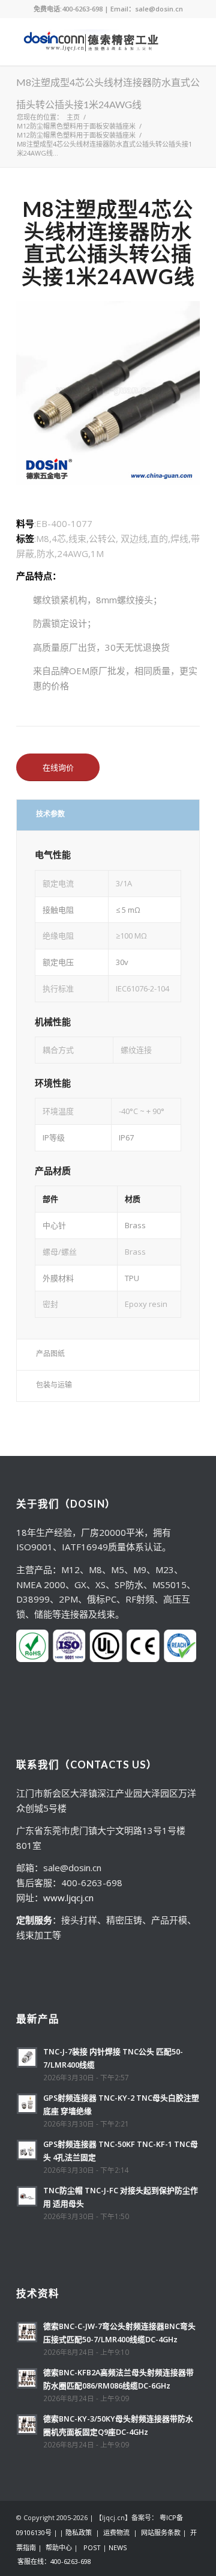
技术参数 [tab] (50, 814)
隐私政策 (79, 2532)
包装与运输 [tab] (54, 1385)
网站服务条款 (161, 2532)
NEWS (118, 2547)
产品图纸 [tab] (50, 1353)
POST (92, 2547)
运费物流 (116, 2532)
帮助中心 (59, 2547)
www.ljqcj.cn (68, 1898)
